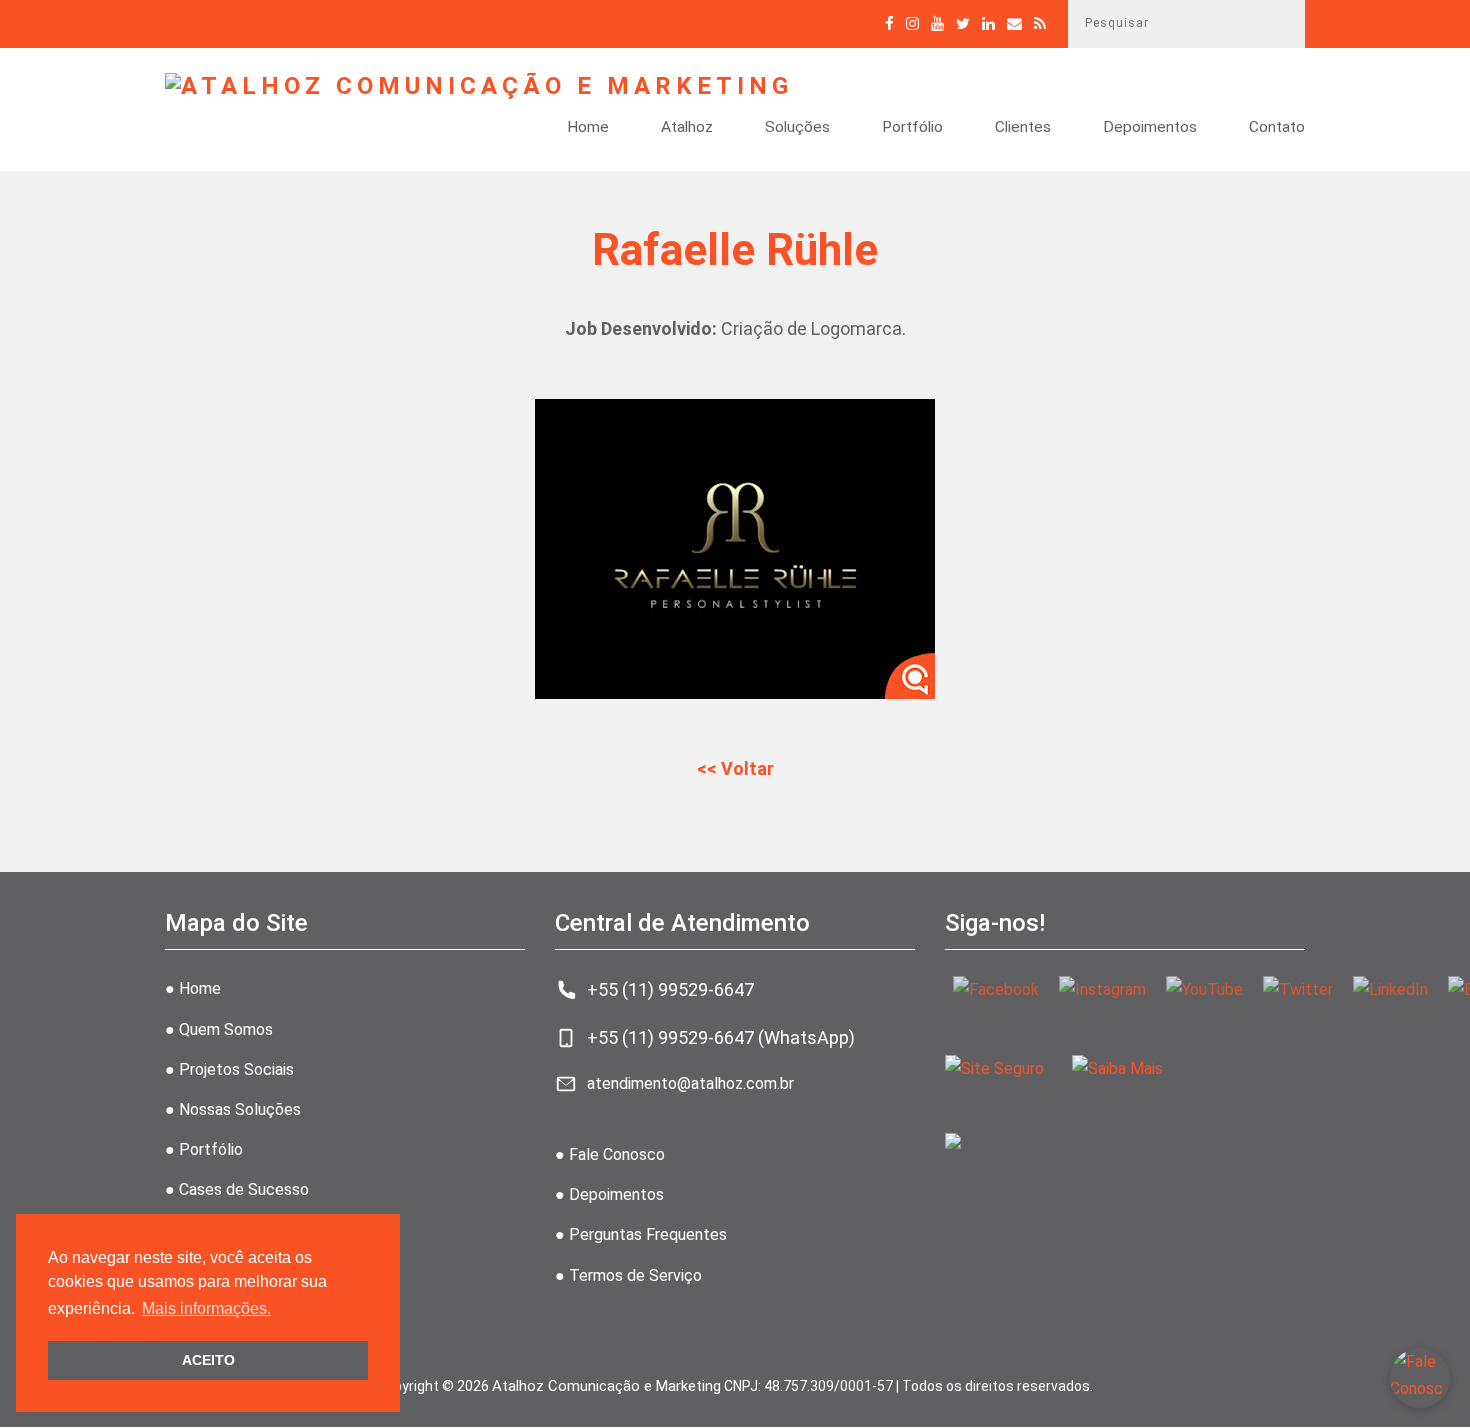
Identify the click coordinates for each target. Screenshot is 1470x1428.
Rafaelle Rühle (735, 250)
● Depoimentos (609, 1194)
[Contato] (1014, 23)
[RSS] (1040, 23)
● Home (193, 988)
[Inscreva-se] (937, 23)
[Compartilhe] (963, 23)
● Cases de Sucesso (237, 1189)
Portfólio (912, 128)
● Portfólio (204, 1149)
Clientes (1023, 128)
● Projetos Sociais (229, 1069)
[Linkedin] (988, 23)
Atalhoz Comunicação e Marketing (606, 1386)
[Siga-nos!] (912, 23)
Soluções (797, 128)
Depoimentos (1150, 128)
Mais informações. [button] (206, 1308)
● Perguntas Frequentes (641, 1234)
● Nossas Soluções (233, 1109)
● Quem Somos (219, 1029)
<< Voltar (735, 768)
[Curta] (889, 23)
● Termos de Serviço (628, 1275)
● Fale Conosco (610, 1154)
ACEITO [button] (208, 1360)
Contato (1277, 128)
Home (588, 128)
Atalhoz (687, 128)
